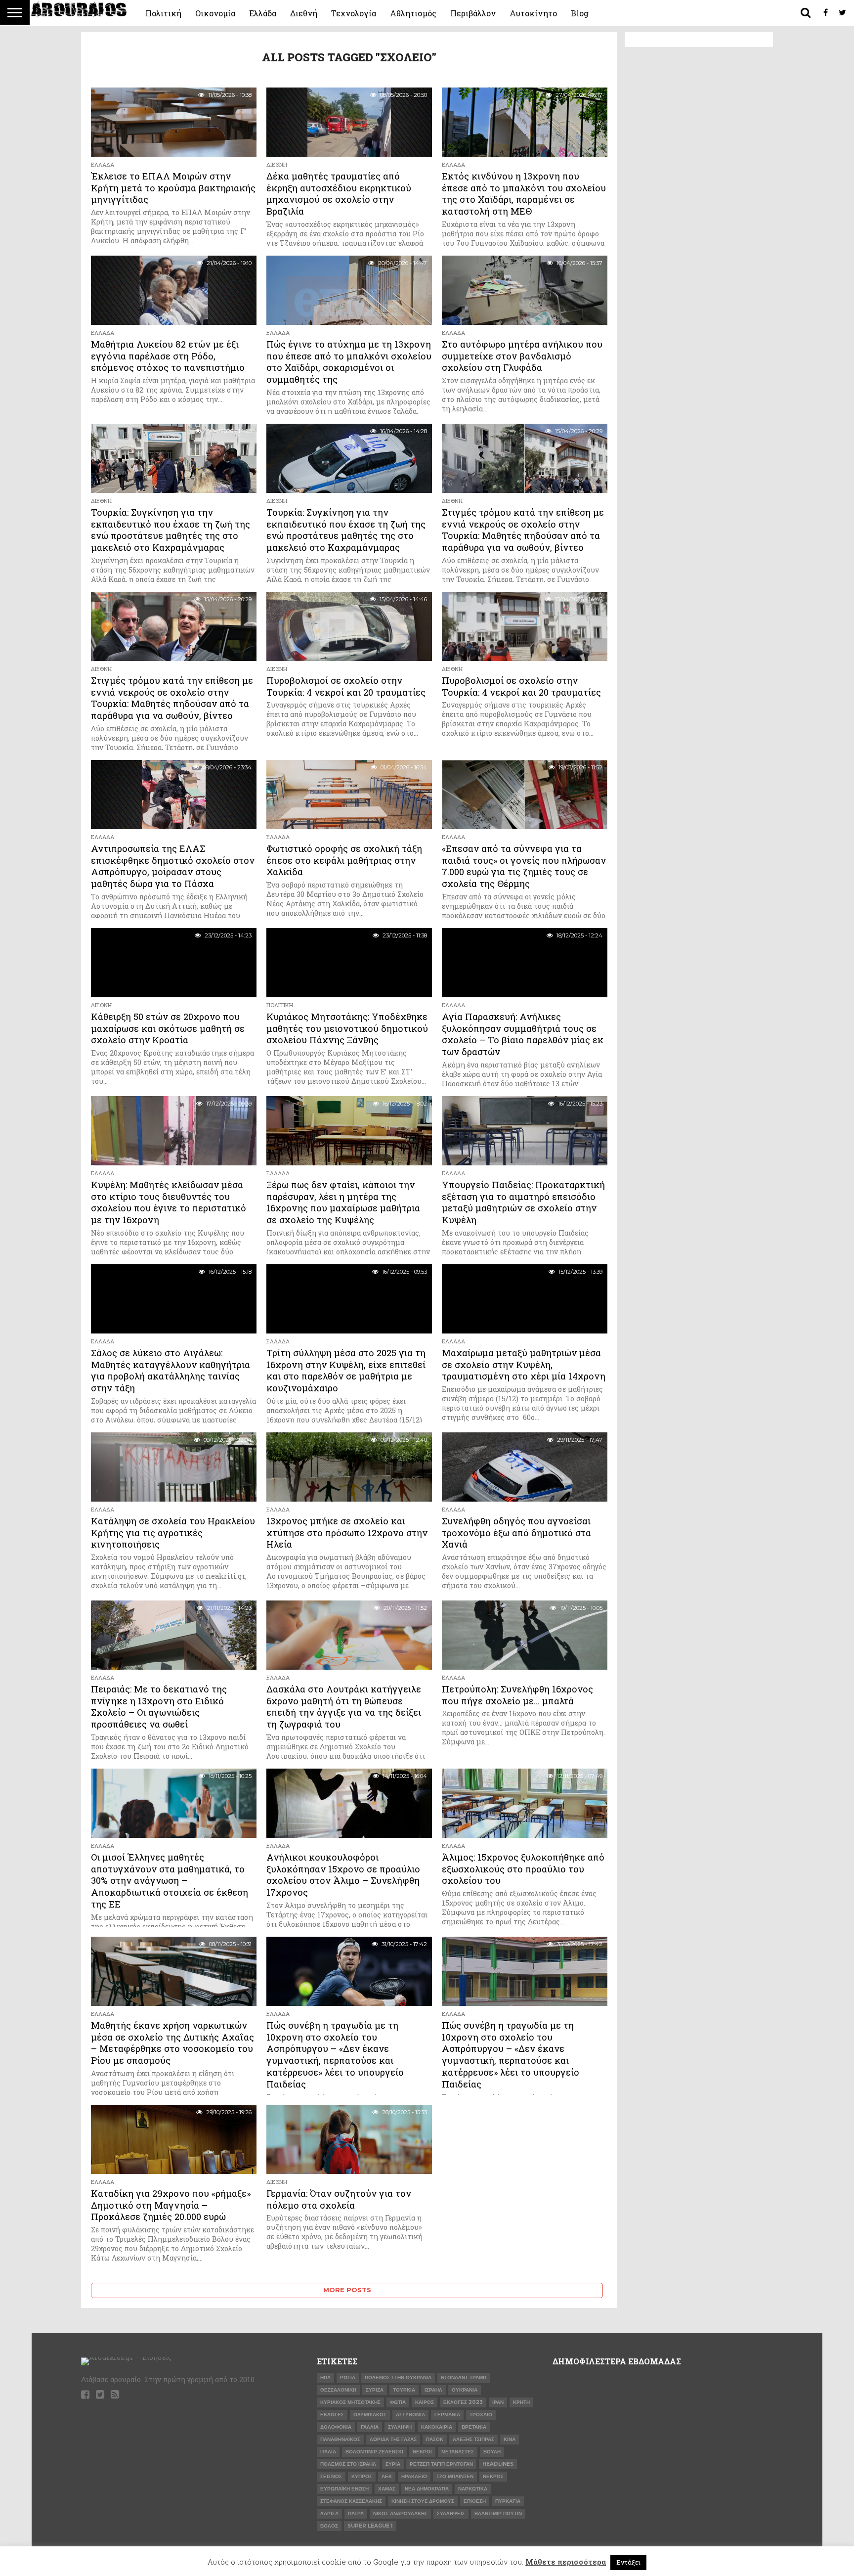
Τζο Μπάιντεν (455, 2476)
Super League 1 (370, 2526)
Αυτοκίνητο (533, 13)
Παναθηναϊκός (340, 2439)
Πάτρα (356, 2513)
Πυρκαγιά (508, 2501)
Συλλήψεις (451, 2513)
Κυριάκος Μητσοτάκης (350, 2402)
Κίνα (510, 2439)
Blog (580, 13)
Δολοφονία (336, 2427)
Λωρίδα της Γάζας (393, 2439)
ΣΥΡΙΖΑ (375, 2390)
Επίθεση (475, 2501)
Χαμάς (387, 2489)
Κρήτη (521, 2402)
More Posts (347, 2290)
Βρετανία (474, 2427)
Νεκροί (422, 2452)
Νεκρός (493, 2476)
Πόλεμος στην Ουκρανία (398, 2377)
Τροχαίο (481, 2415)
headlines (498, 2464)
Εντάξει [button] (628, 2562)
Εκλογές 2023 (463, 2402)
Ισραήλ (433, 2390)
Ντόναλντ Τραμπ (464, 2377)
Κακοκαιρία (437, 2427)
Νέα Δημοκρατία (427, 2489)
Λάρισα (329, 2513)
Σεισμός (331, 2476)
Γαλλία (370, 2427)
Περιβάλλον (473, 13)
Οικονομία (215, 13)
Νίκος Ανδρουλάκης (400, 2513)
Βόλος (329, 2526)
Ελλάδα (263, 13)
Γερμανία (447, 2415)
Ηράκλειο (414, 2476)
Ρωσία (348, 2377)
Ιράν (498, 2402)
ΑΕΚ (387, 2476)
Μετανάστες (458, 2452)
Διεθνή (304, 13)
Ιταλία (328, 2452)
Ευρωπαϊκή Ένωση (344, 2489)
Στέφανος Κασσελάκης (351, 2501)
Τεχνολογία (354, 13)
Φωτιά (398, 2402)
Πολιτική (163, 13)
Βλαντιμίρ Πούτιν (498, 2513)
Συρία (393, 2464)
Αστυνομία (410, 2415)
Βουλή (492, 2452)
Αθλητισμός (413, 13)
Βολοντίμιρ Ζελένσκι (374, 2452)
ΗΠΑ (325, 2377)
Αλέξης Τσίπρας (473, 2439)
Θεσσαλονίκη (338, 2390)
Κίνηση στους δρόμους (423, 2501)
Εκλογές (332, 2415)
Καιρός (425, 2402)
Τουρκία (404, 2390)
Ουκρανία (465, 2390)
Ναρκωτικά (473, 2489)
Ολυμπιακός (370, 2415)
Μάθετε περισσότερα (566, 2562)
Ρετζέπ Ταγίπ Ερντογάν (441, 2464)
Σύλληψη (400, 2427)
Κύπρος (362, 2476)
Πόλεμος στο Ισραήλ (348, 2464)
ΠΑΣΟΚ (435, 2439)
